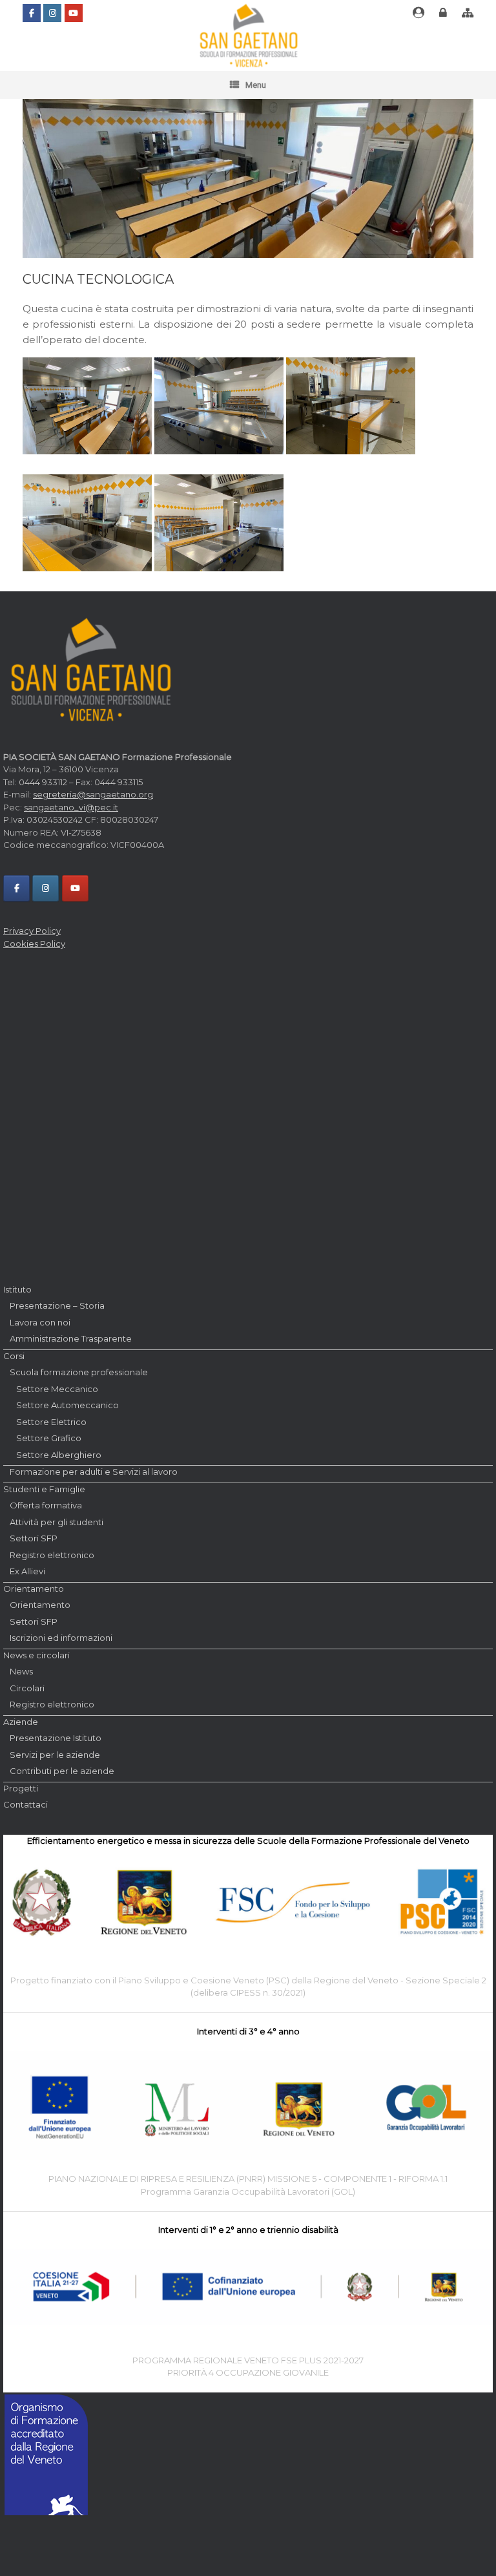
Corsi (14, 1356)
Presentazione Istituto (56, 1738)
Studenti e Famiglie (44, 1489)
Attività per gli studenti (57, 1522)
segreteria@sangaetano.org (93, 794)
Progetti (21, 1788)
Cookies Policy (34, 944)
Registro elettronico (52, 1555)
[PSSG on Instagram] (52, 13)
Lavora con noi (40, 1322)
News (21, 1671)
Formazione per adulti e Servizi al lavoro (94, 1472)
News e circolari (36, 1655)
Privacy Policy (32, 931)
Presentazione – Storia (57, 1305)
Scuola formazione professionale (79, 1372)
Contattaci (26, 1804)
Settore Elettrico (51, 1422)
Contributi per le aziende (62, 1771)
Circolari (27, 1688)
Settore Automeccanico (67, 1405)
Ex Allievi (27, 1571)
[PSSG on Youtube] (74, 13)
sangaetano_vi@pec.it (71, 807)
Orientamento (34, 1589)
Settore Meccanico (57, 1389)
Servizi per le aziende (55, 1755)
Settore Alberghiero (59, 1455)
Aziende (21, 1722)
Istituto (17, 1289)
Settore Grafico (49, 1438)
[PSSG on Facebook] (32, 13)
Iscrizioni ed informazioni (61, 1638)
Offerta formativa (46, 1505)
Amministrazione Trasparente (71, 1338)
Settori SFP (34, 1538)
